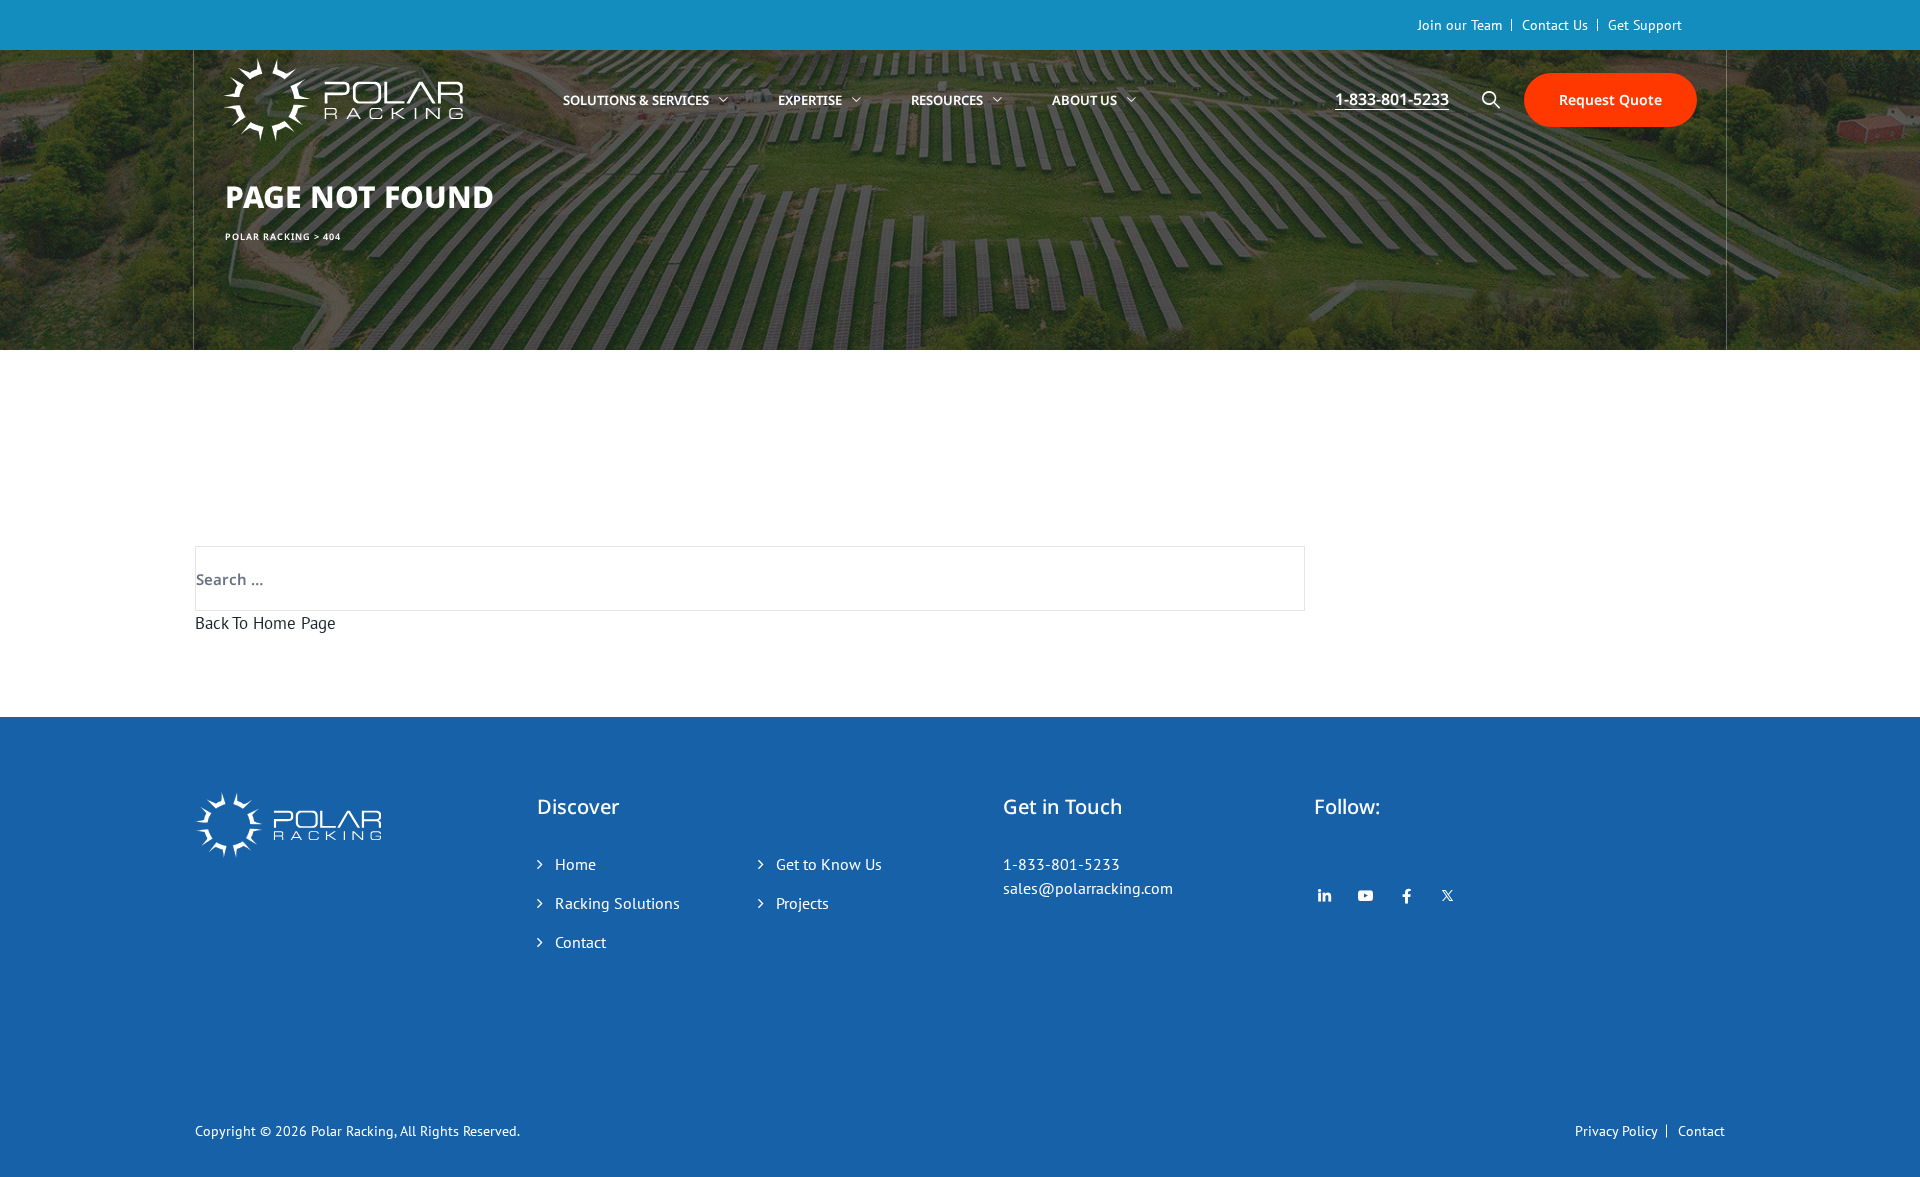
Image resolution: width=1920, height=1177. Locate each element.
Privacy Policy (1616, 1131)
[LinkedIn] (1324, 896)
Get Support (1645, 25)
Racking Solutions (617, 903)
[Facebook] (1406, 896)
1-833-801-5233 (1061, 864)
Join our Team (1460, 25)
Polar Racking (352, 1131)
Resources (947, 100)
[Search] (1491, 99)
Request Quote (1610, 99)
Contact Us (1555, 25)
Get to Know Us (829, 864)
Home (575, 864)
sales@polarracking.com (1088, 888)
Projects (802, 903)
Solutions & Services (636, 100)
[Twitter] (1447, 896)
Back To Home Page (265, 623)
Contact (580, 942)
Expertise (810, 100)
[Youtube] (1365, 896)
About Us (1084, 100)
